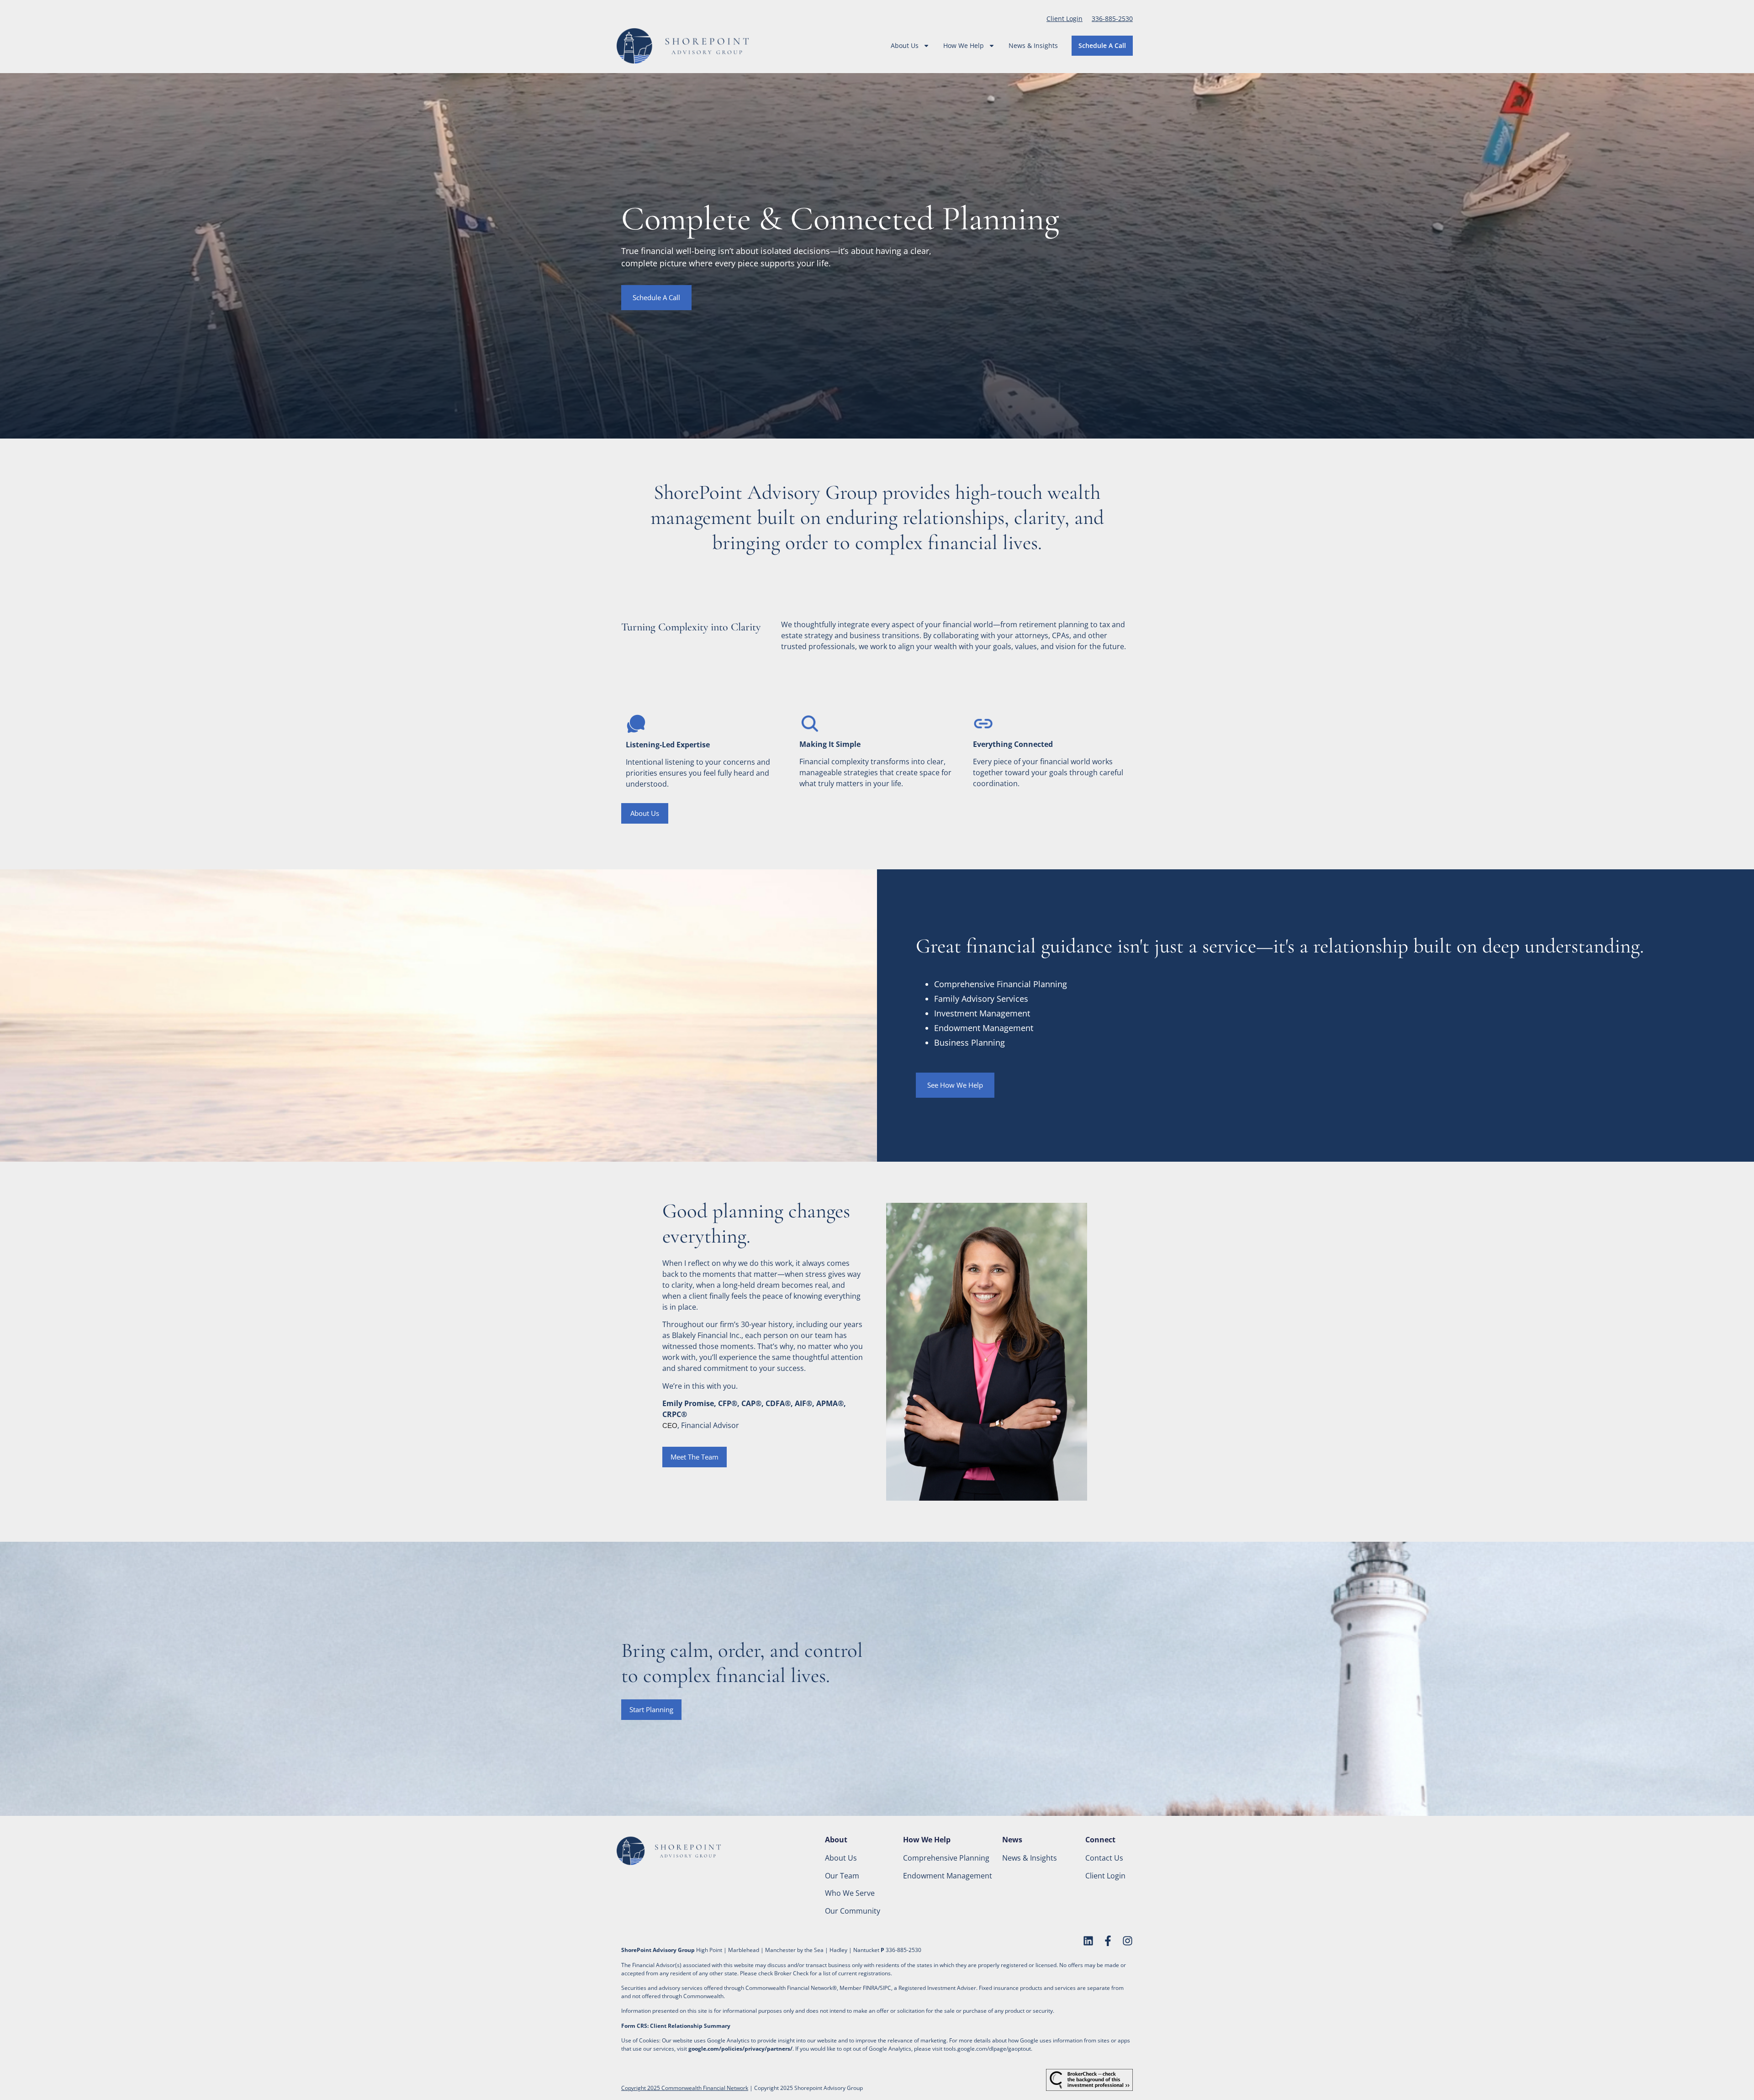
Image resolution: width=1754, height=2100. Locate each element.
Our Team (842, 1876)
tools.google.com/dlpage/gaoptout (987, 2049)
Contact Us (1104, 1858)
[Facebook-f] (1108, 1941)
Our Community (853, 1911)
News (1012, 1840)
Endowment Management (948, 1876)
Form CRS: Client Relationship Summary (676, 2026)
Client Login (1065, 19)
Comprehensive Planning (946, 1858)
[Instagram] (1128, 1941)
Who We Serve (850, 1893)
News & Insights (1033, 45)
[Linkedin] (1088, 1941)
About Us (905, 45)
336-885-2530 (1112, 19)
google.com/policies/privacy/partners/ (740, 2049)
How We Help (964, 45)
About (836, 1840)
